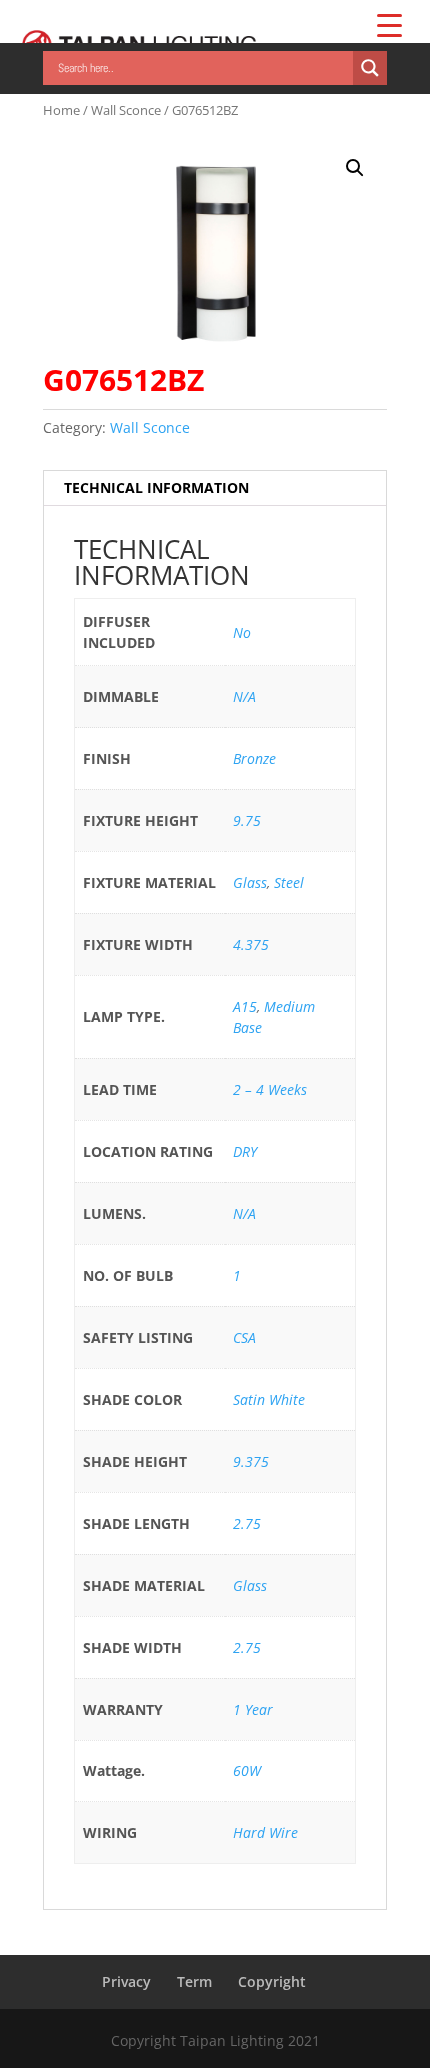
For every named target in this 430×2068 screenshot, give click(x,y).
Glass (250, 882)
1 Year (253, 1709)
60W (247, 1770)
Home (61, 110)
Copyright (272, 1981)
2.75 (247, 1523)
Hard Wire (265, 1832)
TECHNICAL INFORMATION (156, 487)
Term (194, 1981)
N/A (244, 696)
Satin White (269, 1399)
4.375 (251, 944)
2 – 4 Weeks (270, 1089)
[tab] (215, 488)
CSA (244, 1337)
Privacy (126, 1981)
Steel (289, 882)
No (242, 632)
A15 (245, 1006)
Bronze (254, 758)
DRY (245, 1151)
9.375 (251, 1461)
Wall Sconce (126, 110)
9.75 (247, 820)
